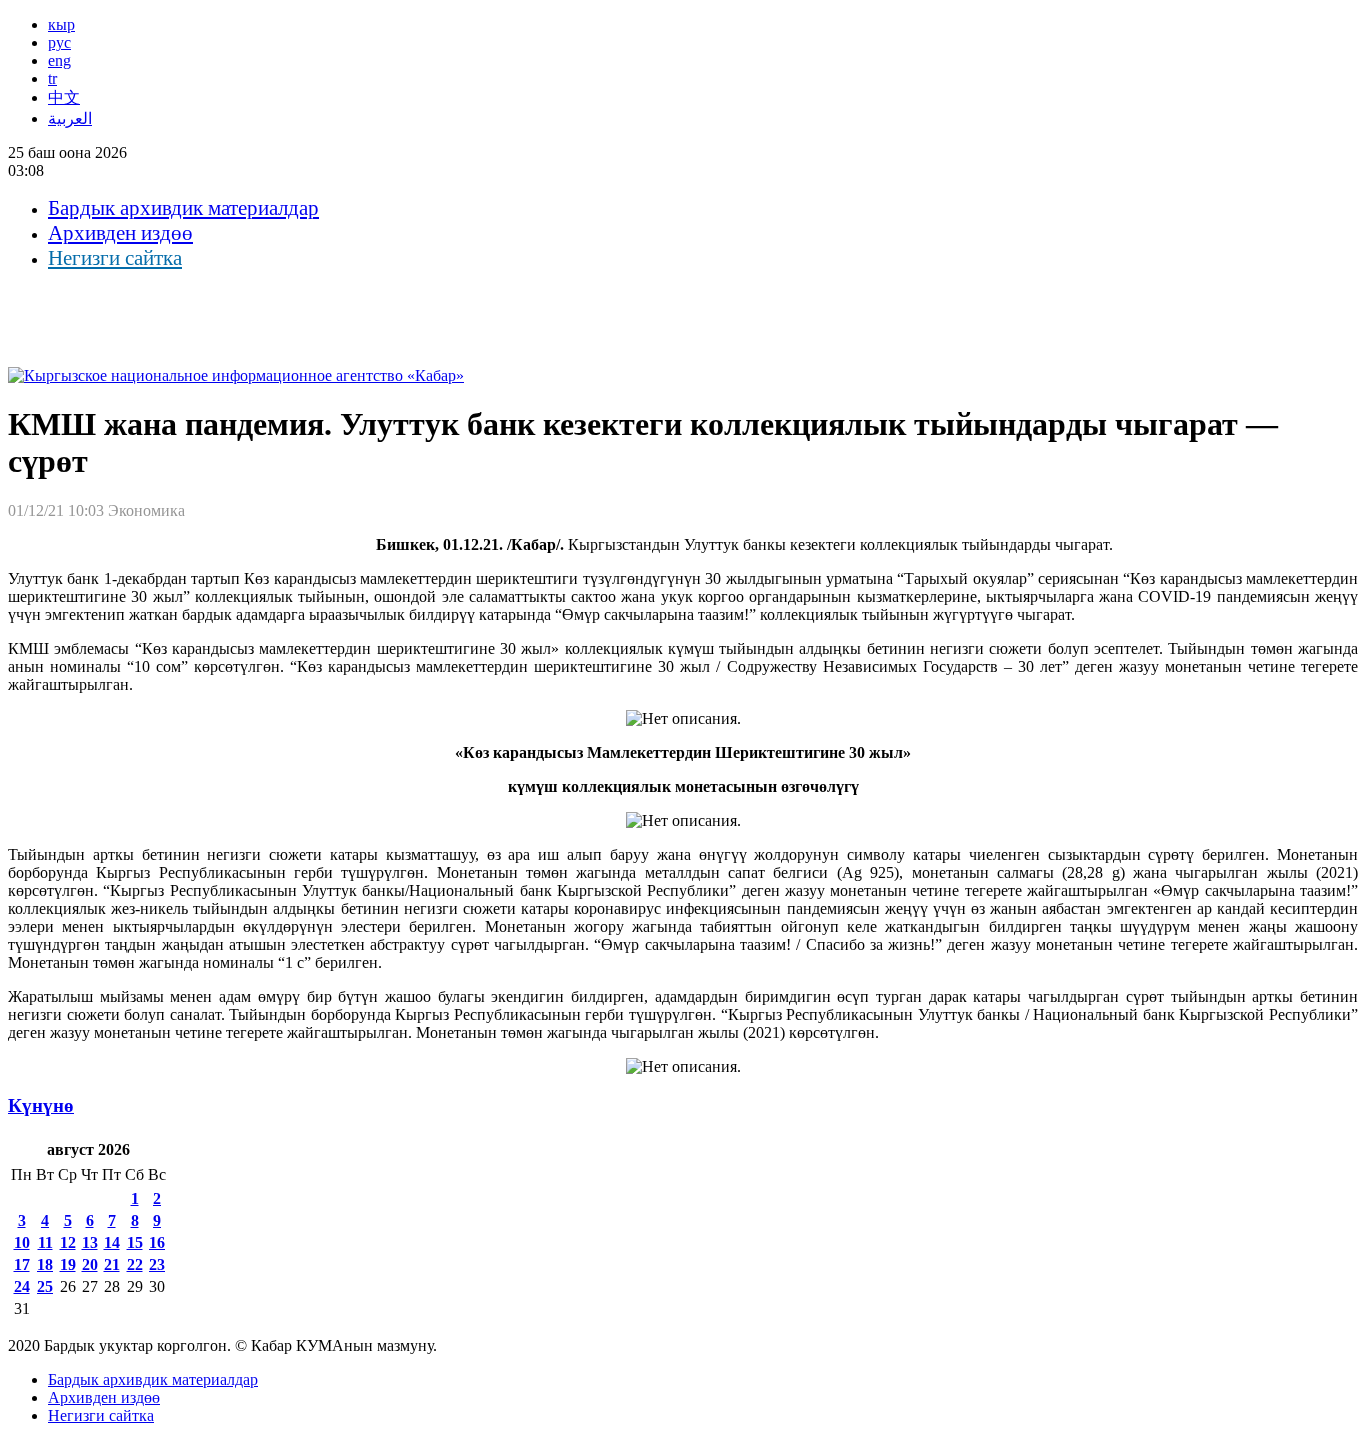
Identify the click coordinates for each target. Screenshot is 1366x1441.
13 (90, 1242)
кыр (61, 24)
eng (59, 60)
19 (68, 1264)
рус (59, 42)
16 (157, 1242)
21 (112, 1264)
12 (68, 1242)
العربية (70, 118)
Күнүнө (41, 1105)
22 (135, 1264)
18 (45, 1264)
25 (45, 1286)
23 (157, 1264)
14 (112, 1242)
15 (135, 1242)
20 (90, 1264)
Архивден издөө (120, 233)
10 (22, 1242)
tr (52, 78)
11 (45, 1242)
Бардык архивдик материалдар (183, 208)
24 (22, 1286)
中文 (64, 97)
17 (22, 1264)
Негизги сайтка (115, 258)
